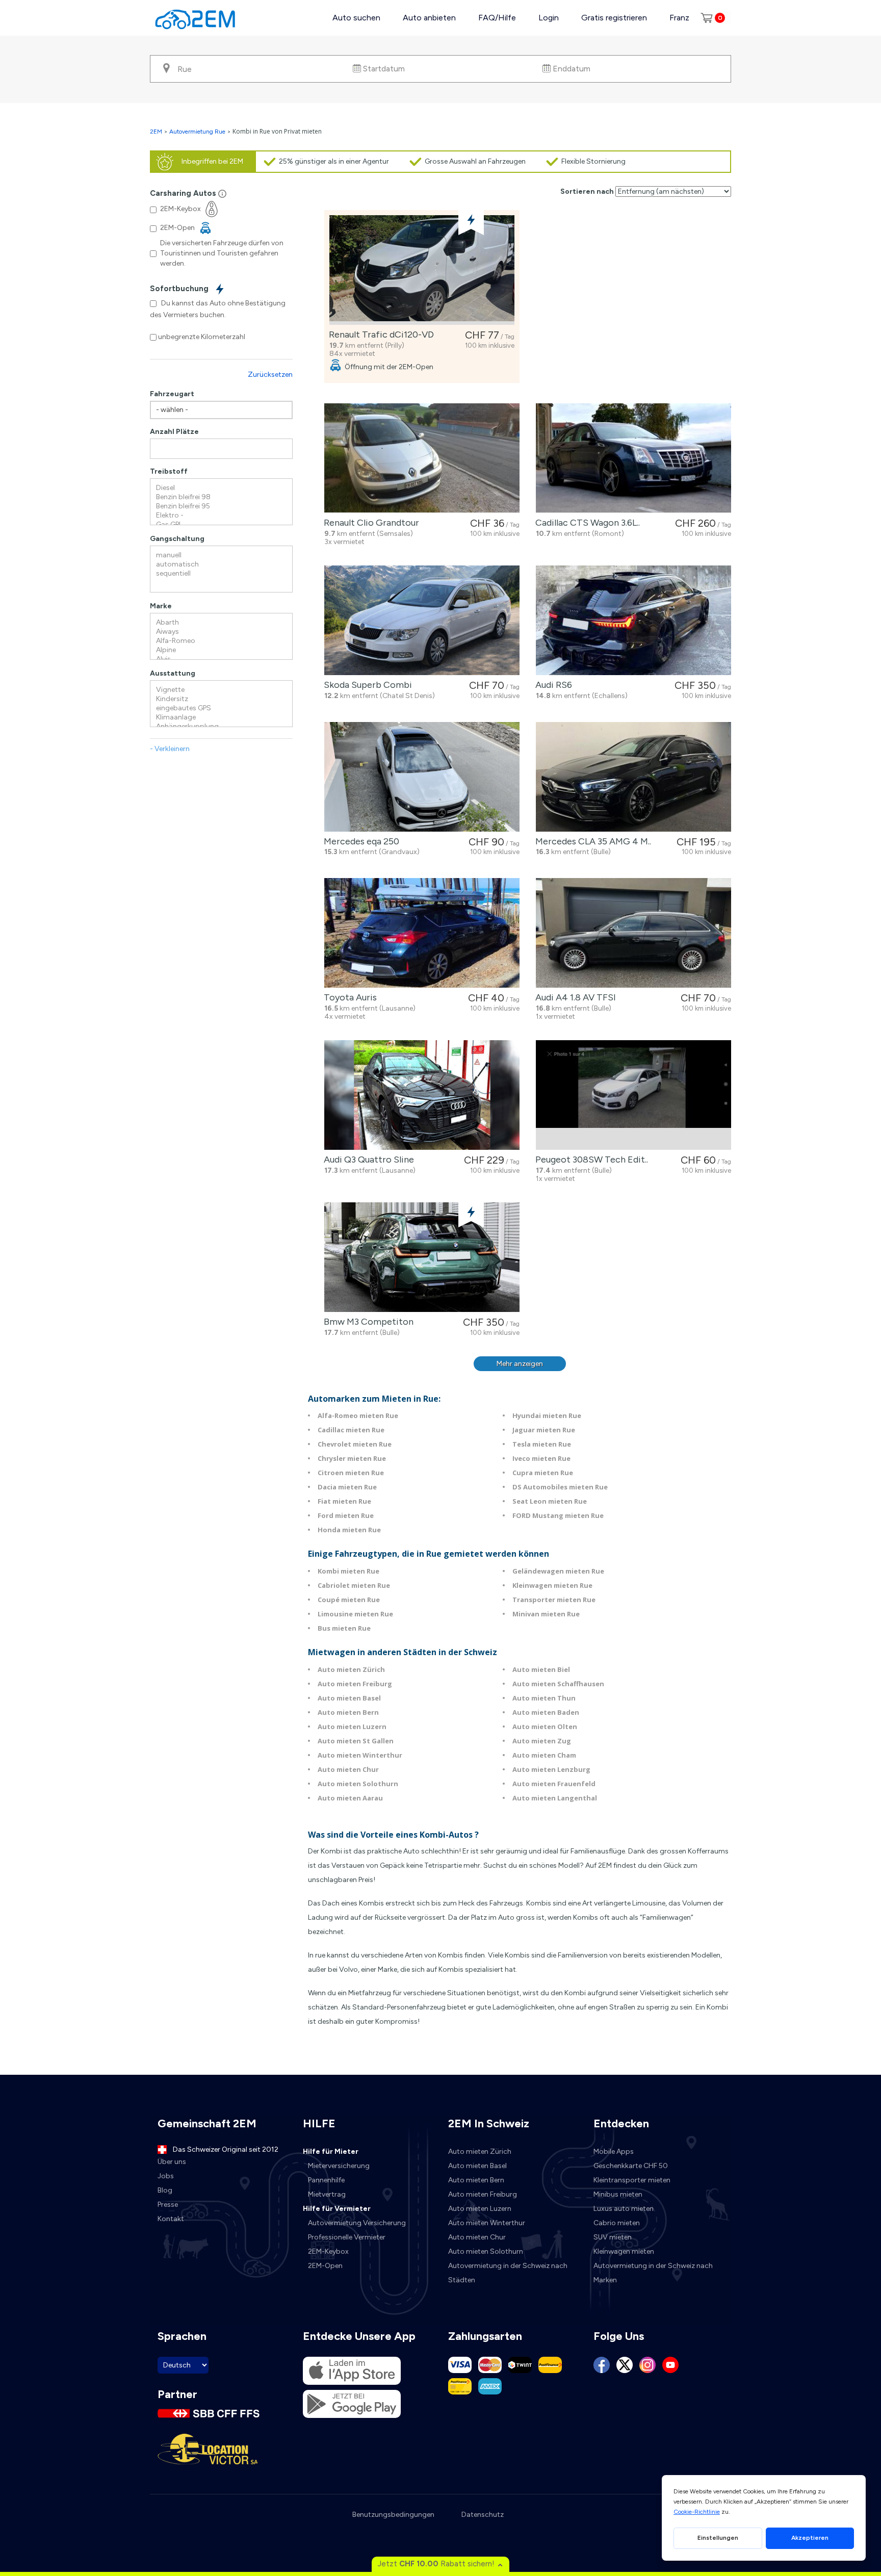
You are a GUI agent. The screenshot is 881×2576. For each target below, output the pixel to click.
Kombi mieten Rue (348, 1571)
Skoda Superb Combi (366, 685)
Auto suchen (356, 18)
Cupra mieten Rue (543, 1473)
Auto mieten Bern (348, 1712)
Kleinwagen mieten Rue (552, 1585)
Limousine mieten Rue (355, 1614)
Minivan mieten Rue (546, 1614)
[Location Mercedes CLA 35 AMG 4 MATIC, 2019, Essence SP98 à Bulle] (633, 777)
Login (549, 18)
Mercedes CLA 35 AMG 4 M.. (591, 841)
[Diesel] (221, 488)
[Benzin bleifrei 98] (221, 497)
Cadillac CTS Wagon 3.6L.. (586, 523)
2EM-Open (325, 2266)
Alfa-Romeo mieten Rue (358, 1415)
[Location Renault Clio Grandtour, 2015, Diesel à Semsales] (422, 458)
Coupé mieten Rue (349, 1600)
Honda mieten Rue (349, 1530)
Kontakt (171, 2219)
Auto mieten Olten (545, 1727)
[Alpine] (221, 650)
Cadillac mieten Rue (351, 1430)
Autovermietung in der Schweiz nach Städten (508, 2273)
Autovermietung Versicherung (357, 2223)
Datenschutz (483, 2515)
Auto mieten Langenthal (555, 1798)
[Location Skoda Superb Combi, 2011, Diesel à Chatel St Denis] (422, 620)
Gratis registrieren (614, 18)
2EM (156, 132)
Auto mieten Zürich (351, 1669)
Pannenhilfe (326, 2180)
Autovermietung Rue (197, 132)
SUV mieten (613, 2237)
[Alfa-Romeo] (221, 641)
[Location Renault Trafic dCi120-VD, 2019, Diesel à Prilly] (422, 270)
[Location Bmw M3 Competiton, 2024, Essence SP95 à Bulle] (422, 1257)
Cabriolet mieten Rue (354, 1585)
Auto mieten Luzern (352, 1727)
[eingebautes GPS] (221, 708)
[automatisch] (221, 564)
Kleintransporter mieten (632, 2180)
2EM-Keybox (328, 2251)
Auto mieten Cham (544, 1755)
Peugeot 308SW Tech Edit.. (590, 1160)
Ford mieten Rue (346, 1515)
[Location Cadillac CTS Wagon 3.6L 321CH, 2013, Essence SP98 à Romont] (633, 458)
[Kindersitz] (221, 699)
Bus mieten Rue (344, 1628)
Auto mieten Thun (544, 1698)
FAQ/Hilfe (497, 18)
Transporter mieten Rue (554, 1600)
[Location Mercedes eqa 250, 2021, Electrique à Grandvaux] (422, 777)
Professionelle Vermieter (347, 2237)
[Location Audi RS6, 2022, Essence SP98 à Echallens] (633, 620)
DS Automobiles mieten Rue (560, 1487)
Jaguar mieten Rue (544, 1430)
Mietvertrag (327, 2194)
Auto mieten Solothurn (358, 1784)
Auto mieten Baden (546, 1712)
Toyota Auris (348, 997)
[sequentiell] (221, 574)
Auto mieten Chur (348, 1769)
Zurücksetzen (270, 375)
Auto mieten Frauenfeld (554, 1784)
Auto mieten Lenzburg (551, 1769)
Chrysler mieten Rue (352, 1458)
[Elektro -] (221, 516)
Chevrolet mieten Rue (355, 1444)
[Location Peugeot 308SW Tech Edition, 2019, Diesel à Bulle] (633, 1095)
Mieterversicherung (339, 2166)
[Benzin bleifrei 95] (221, 506)
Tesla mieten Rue (542, 1444)
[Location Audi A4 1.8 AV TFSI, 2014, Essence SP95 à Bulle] (633, 933)
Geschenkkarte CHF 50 (631, 2166)
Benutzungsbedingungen (393, 2515)
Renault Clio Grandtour (369, 523)
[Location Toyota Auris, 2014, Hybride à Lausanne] (422, 933)
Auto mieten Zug (542, 1741)
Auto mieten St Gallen (356, 1741)
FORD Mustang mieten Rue (558, 1515)
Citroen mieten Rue (351, 1473)
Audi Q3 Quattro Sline (367, 1160)
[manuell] (221, 555)
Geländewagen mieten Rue (558, 1571)
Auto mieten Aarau (350, 1798)
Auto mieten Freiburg (355, 1684)
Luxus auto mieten (624, 2209)
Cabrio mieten (617, 2223)
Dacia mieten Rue (347, 1487)
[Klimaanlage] (221, 717)
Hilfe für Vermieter (337, 2209)
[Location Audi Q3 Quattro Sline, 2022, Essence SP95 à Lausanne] (422, 1095)
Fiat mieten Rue (344, 1501)
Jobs (166, 2176)
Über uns (172, 2162)
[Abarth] (221, 623)
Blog (165, 2190)
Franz (679, 18)
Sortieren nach (587, 191)
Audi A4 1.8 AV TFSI (574, 997)
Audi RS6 (552, 685)
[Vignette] (221, 690)
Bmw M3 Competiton (367, 1322)
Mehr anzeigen (520, 1364)
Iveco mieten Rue (541, 1458)
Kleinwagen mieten (624, 2251)
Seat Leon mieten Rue (550, 1501)
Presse (168, 2205)
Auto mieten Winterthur (360, 1755)
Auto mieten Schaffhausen (558, 1684)
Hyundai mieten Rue (547, 1415)
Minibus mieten (618, 2194)
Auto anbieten (429, 18)
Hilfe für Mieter (331, 2152)
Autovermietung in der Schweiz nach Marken (653, 2273)
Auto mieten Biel (541, 1669)
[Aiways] (221, 632)
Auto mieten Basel (349, 1698)
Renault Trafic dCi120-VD (379, 334)
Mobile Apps (614, 2152)
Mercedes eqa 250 (359, 841)
